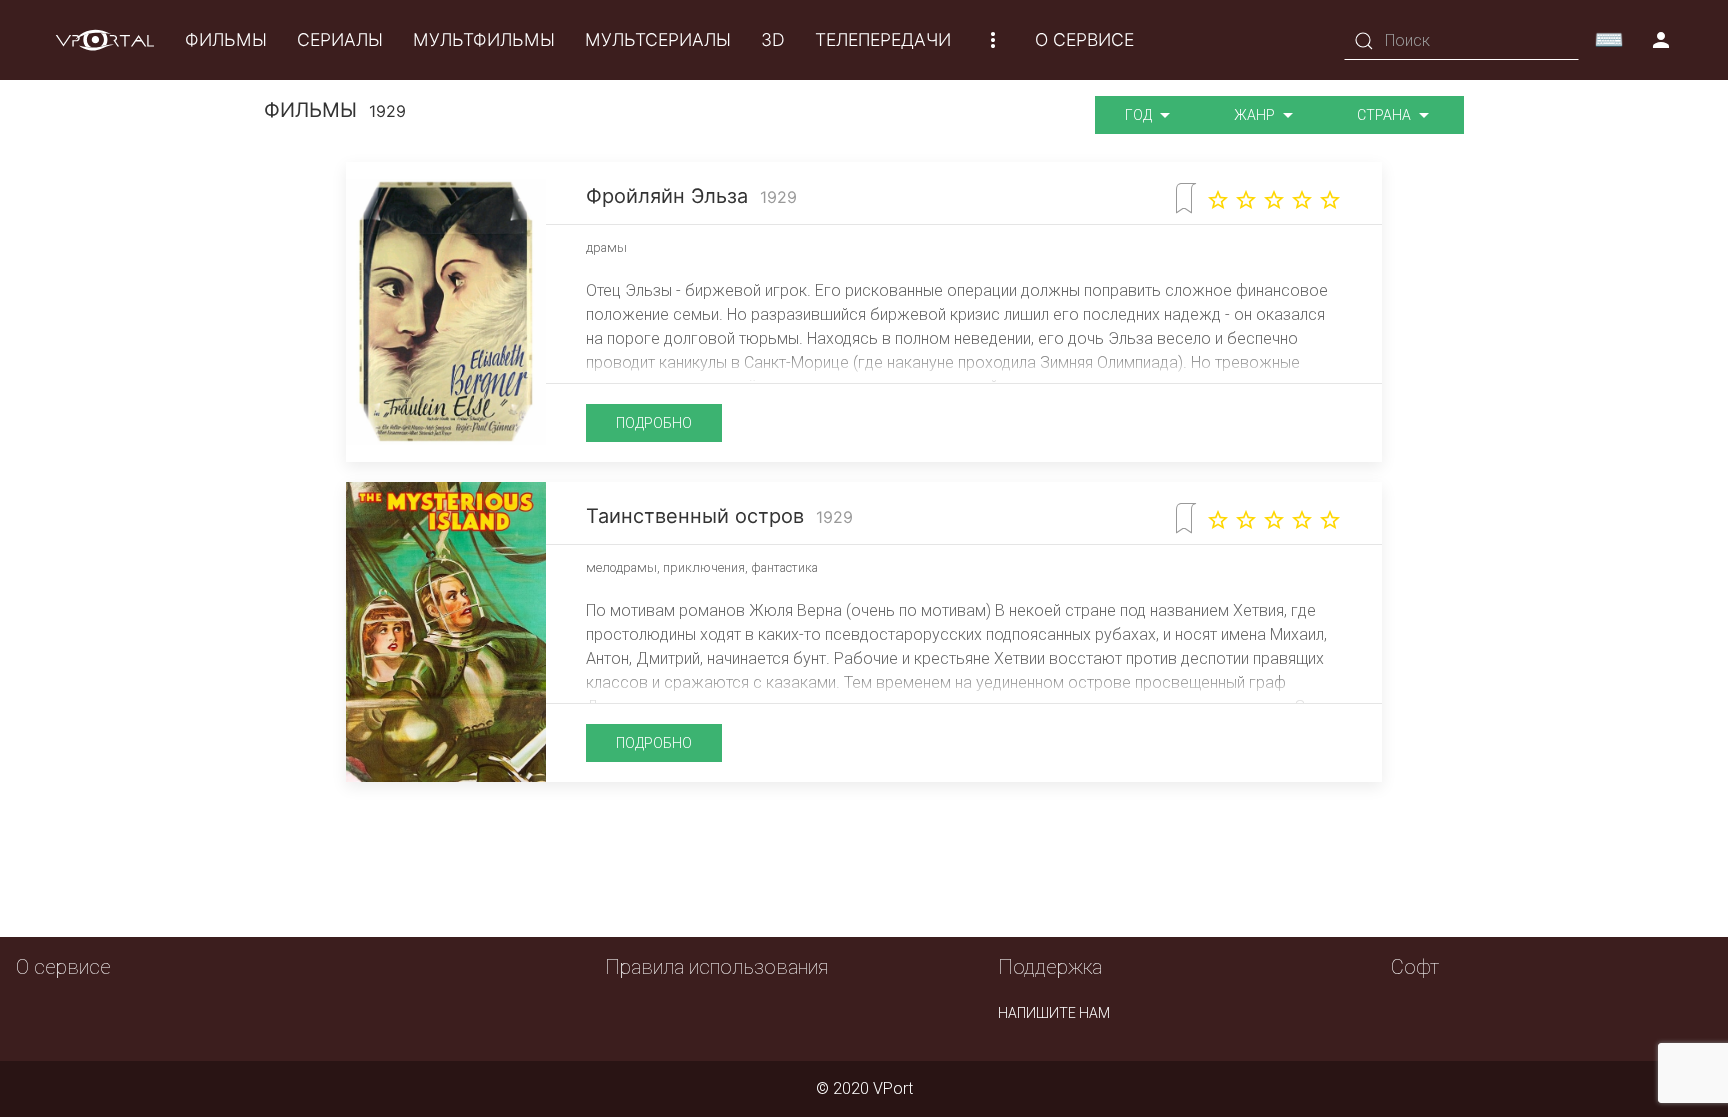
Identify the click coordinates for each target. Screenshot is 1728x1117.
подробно (654, 423)
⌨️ (1609, 40)
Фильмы (226, 39)
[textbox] (1461, 40)
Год (1140, 115)
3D (773, 39)
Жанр (1256, 115)
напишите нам (1054, 1013)
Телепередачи (883, 39)
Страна (1385, 115)
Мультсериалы (658, 39)
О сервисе (1084, 39)
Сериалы (340, 39)
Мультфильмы (484, 39)
